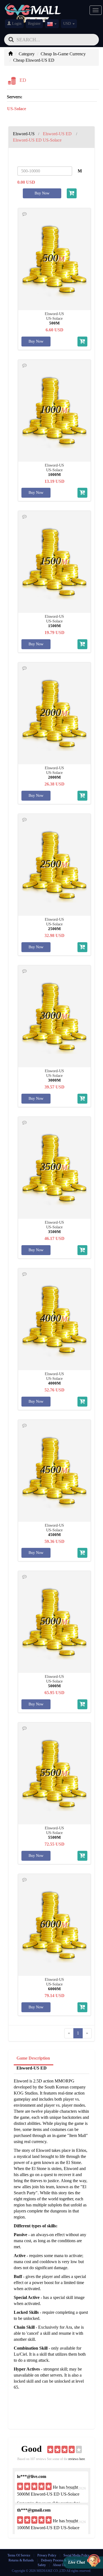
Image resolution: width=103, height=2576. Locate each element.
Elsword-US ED (32, 2068)
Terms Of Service (19, 2555)
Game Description (33, 2058)
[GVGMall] (33, 8)
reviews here (77, 2459)
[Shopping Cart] (72, 193)
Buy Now (42, 193)
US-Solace (17, 109)
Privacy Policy (47, 2555)
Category (27, 54)
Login (16, 24)
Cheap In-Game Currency (63, 54)
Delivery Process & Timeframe (61, 2560)
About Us (59, 2565)
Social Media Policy (76, 2555)
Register (34, 24)
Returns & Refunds (21, 2560)
